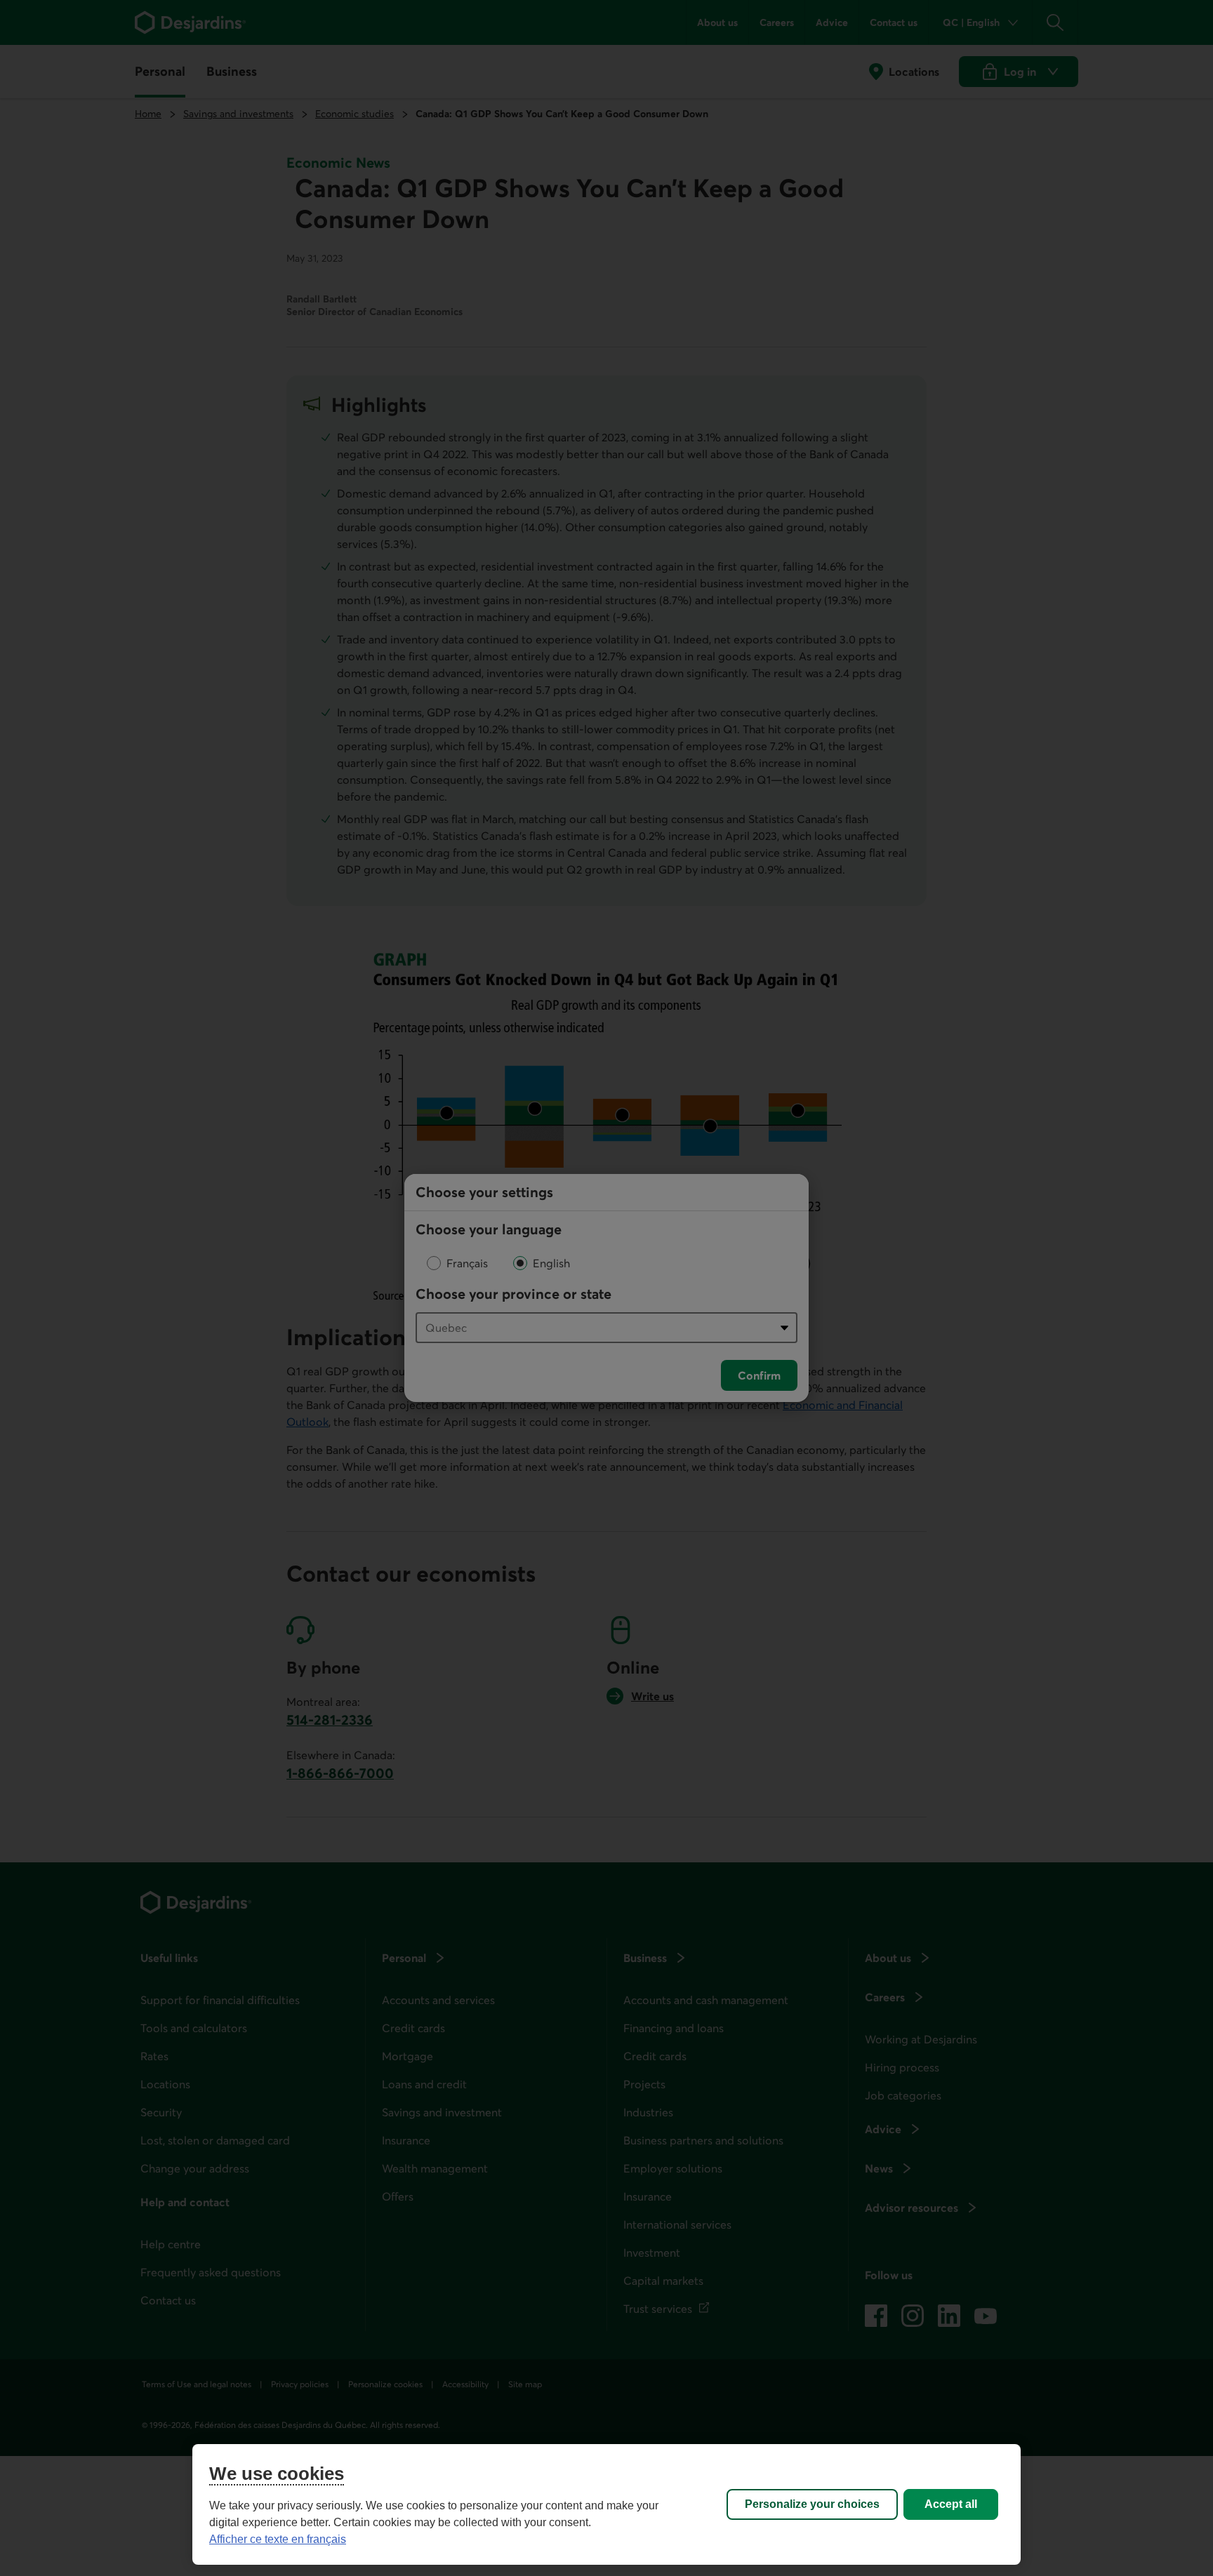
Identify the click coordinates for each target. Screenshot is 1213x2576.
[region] (606, 2504)
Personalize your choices (812, 2504)
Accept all (951, 2504)
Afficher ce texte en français (278, 2539)
